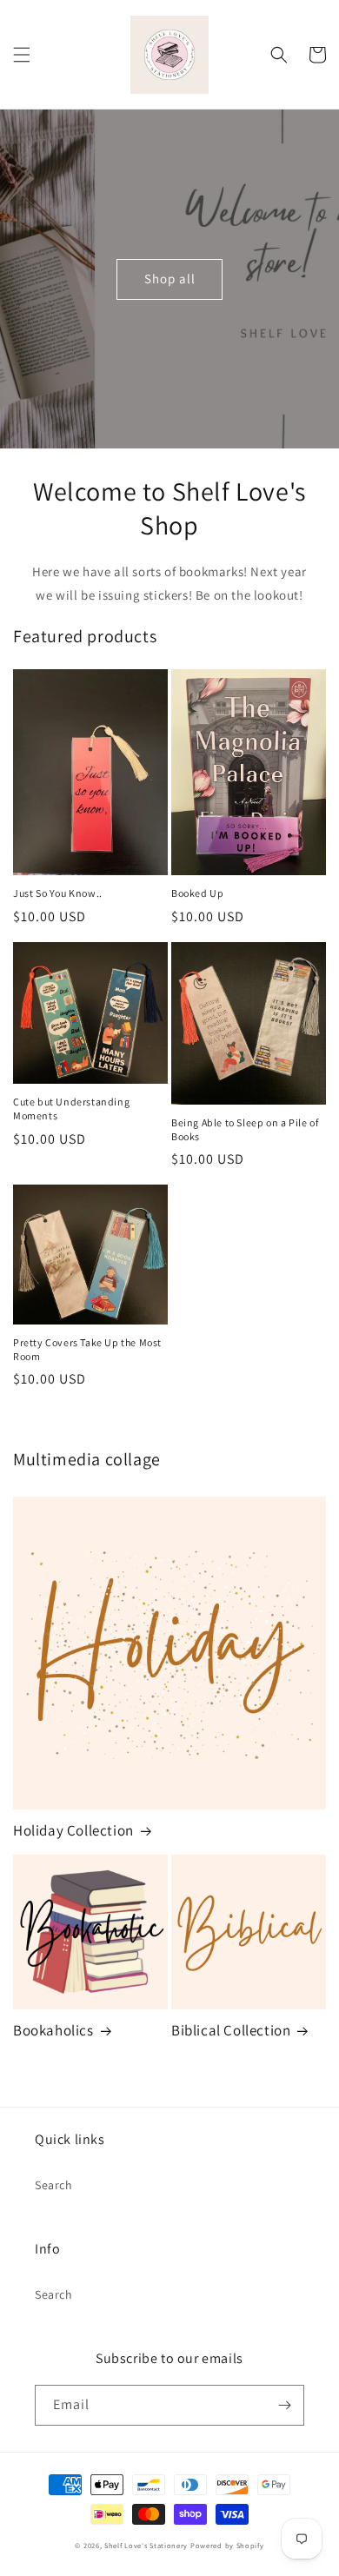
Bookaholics (53, 2030)
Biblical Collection (231, 2030)
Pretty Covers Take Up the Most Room (87, 1349)
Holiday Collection (73, 1830)
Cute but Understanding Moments (71, 1109)
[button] (22, 55)
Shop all (170, 279)
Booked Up (197, 893)
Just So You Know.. (58, 893)
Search (54, 2185)
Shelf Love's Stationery (146, 2545)
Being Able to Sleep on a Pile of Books (245, 1129)
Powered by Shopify (227, 2545)
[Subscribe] (284, 2405)
